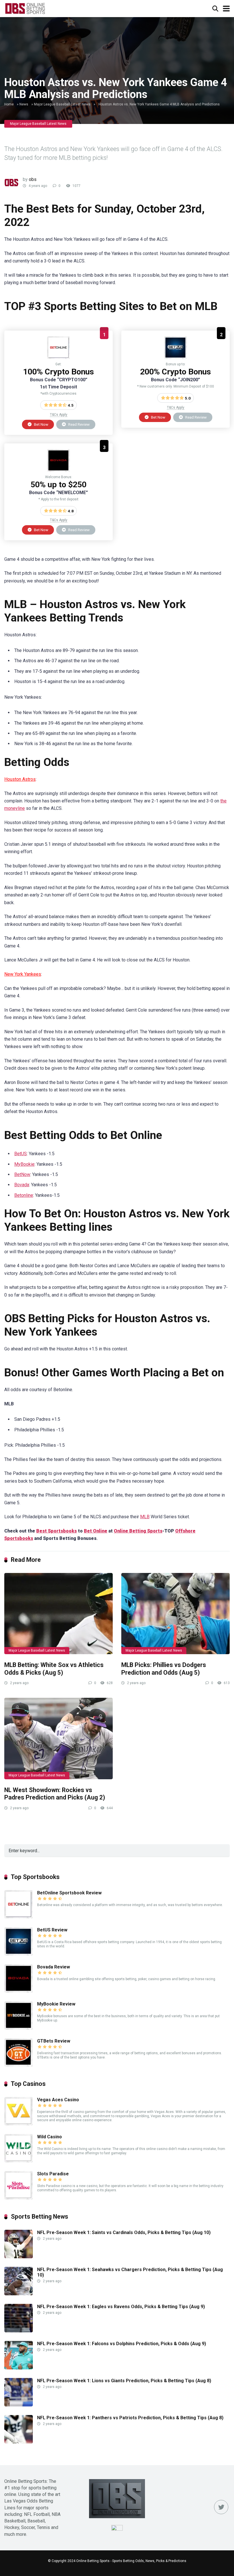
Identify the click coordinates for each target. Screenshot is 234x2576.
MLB (145, 1517)
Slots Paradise (53, 2174)
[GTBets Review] (19, 2065)
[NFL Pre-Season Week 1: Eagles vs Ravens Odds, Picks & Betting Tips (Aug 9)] (19, 2331)
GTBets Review (54, 2041)
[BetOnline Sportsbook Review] (58, 357)
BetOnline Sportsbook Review (69, 1893)
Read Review (78, 424)
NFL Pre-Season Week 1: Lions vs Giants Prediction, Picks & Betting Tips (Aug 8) (124, 2381)
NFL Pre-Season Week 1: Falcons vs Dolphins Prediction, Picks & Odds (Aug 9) (122, 2344)
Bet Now (41, 424)
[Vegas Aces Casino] (19, 2124)
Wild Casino (50, 2137)
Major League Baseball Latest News (62, 104)
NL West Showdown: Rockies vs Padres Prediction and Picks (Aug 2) (55, 1794)
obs (33, 179)
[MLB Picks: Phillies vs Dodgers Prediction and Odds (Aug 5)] (175, 1614)
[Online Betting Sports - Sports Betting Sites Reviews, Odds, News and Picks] (25, 8)
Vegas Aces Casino (58, 2100)
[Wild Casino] (19, 2161)
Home (9, 104)
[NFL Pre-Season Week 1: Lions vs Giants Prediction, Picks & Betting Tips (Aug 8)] (19, 2405)
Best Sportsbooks (57, 1531)
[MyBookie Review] (19, 2028)
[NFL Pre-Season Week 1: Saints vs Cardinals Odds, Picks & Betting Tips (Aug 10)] (19, 2257)
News (24, 104)
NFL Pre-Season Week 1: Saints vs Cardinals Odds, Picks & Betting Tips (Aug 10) (124, 2232)
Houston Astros (20, 779)
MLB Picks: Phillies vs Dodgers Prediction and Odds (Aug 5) (164, 1669)
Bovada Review (54, 1967)
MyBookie (24, 1164)
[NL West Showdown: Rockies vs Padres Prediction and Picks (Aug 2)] (58, 1738)
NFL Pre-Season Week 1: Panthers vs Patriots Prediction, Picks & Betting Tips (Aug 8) (130, 2418)
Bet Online (96, 1531)
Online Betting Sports (138, 1531)
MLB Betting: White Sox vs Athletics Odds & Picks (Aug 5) (54, 1669)
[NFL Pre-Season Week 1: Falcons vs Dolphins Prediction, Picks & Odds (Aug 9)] (19, 2368)
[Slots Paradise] (19, 2198)
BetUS (21, 1154)
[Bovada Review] (58, 470)
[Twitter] (221, 2507)
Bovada (22, 1185)
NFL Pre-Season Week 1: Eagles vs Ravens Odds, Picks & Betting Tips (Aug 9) (121, 2307)
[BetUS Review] (175, 357)
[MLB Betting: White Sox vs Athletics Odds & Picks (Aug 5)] (58, 1614)
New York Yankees (23, 974)
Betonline (24, 1195)
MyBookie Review (56, 2004)
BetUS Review (52, 1930)
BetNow (22, 1174)
